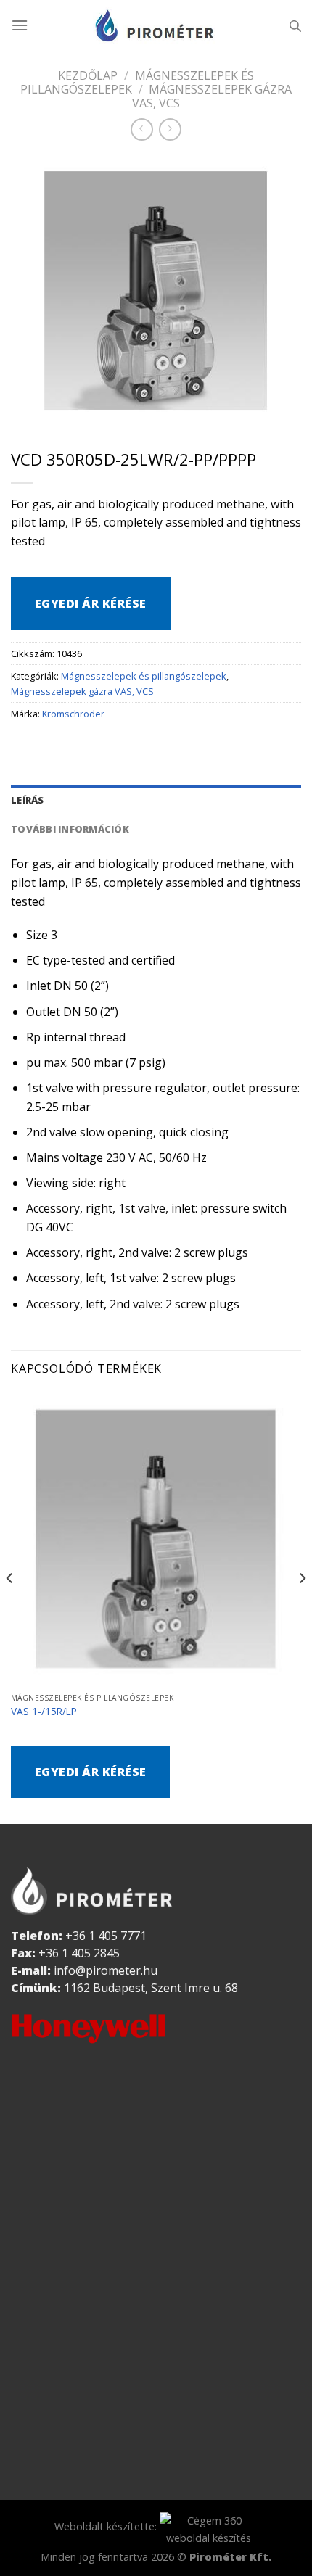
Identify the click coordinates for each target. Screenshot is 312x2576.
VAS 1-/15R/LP (44, 1712)
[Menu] (20, 25)
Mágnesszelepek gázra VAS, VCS (212, 96)
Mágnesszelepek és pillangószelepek (137, 82)
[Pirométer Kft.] (156, 25)
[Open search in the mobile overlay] (295, 26)
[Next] (302, 1607)
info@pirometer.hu (106, 1970)
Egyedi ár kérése (91, 603)
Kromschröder (73, 714)
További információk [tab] (70, 829)
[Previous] (10, 1607)
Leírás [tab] (28, 800)
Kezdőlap (88, 75)
